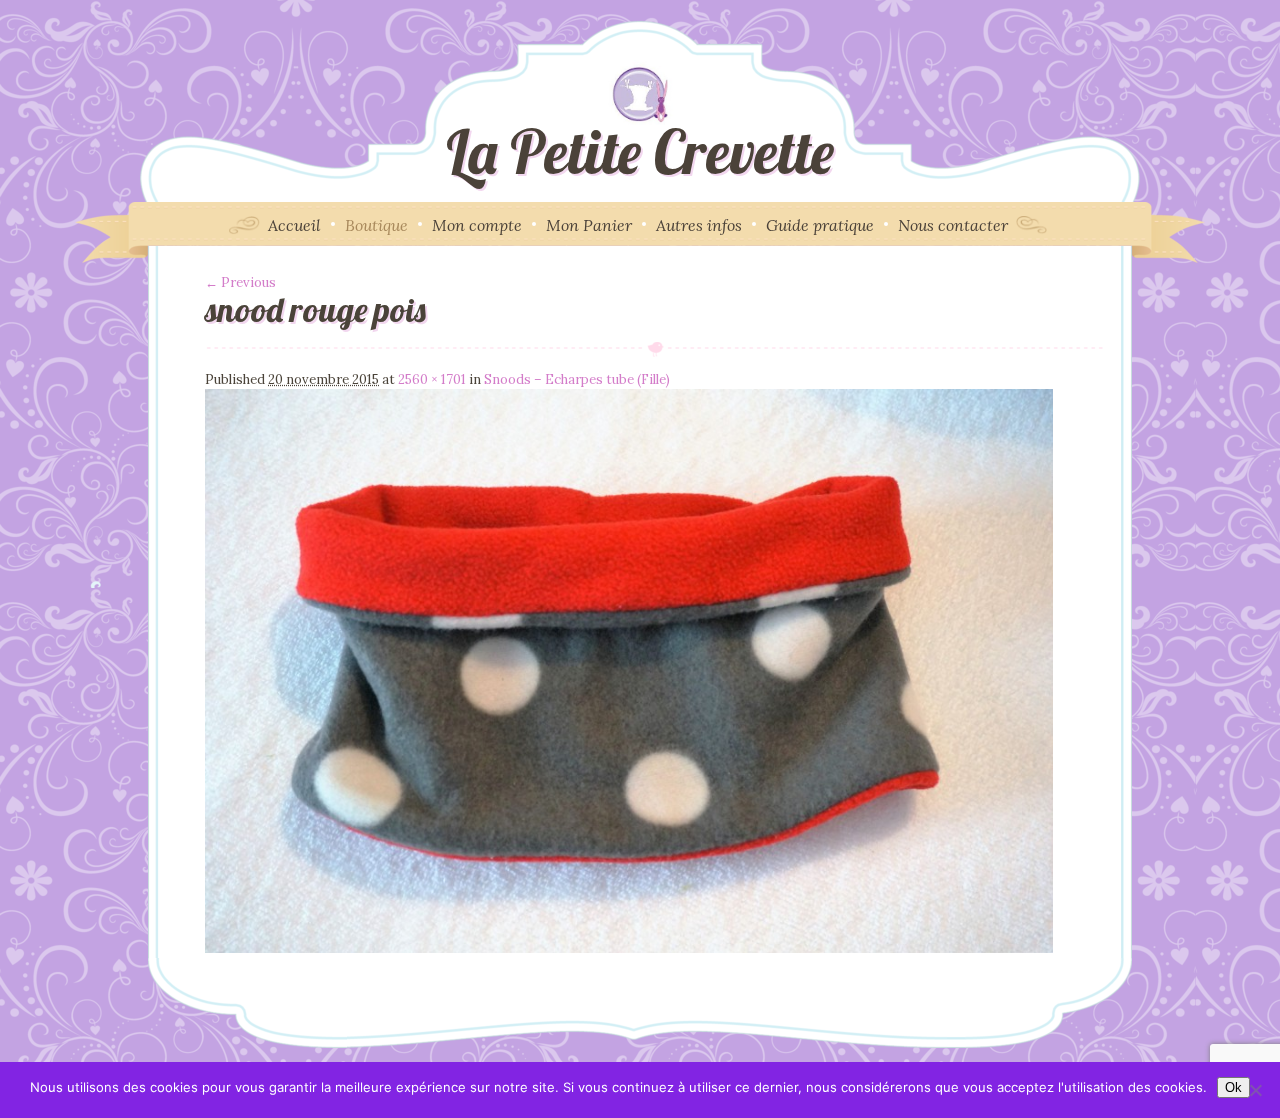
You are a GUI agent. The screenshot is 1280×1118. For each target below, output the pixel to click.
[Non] (1255, 1090)
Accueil (294, 225)
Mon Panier (589, 225)
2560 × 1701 (432, 379)
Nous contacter (953, 225)
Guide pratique (820, 225)
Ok (1233, 1087)
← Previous (240, 282)
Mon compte (477, 225)
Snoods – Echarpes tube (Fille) (577, 379)
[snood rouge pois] (629, 948)
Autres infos (699, 225)
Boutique (376, 225)
